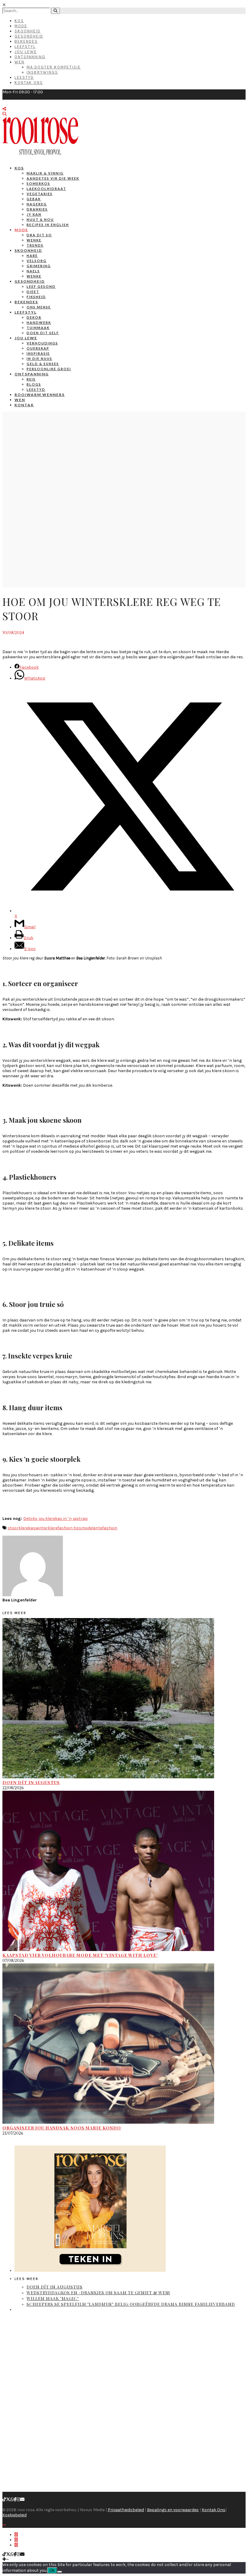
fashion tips (69, 1528)
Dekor (34, 317)
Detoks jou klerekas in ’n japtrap (55, 1519)
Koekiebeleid (15, 2515)
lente (97, 1528)
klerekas (27, 1528)
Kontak (24, 405)
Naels (33, 271)
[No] (60, 2572)
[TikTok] (4, 2500)
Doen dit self (43, 333)
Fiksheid (36, 297)
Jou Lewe (26, 52)
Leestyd (24, 77)
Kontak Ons (29, 83)
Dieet (33, 292)
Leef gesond (41, 286)
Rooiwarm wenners (40, 395)
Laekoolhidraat (46, 189)
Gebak (34, 199)
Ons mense (39, 307)
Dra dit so (39, 235)
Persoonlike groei (49, 369)
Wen (20, 62)
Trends (35, 245)
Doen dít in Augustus (31, 1782)
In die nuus (39, 359)
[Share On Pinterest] (16, 2545)
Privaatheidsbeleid (126, 2510)
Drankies (37, 209)
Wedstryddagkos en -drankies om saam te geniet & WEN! (98, 2293)
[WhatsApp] (12, 2500)
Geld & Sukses (43, 364)
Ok (52, 2570)
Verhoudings (42, 343)
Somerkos (38, 183)
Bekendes (26, 41)
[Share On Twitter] (16, 2540)
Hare (32, 256)
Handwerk (39, 322)
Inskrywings (42, 72)
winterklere (46, 1528)
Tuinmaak (38, 328)
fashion (110, 1528)
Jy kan (34, 214)
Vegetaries (40, 194)
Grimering (39, 266)
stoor (13, 1528)
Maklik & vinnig (45, 173)
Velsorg (37, 261)
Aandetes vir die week (53, 178)
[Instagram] (18, 2500)
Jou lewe (26, 338)
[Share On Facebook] (16, 2535)
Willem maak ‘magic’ (53, 2298)
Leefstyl (25, 47)
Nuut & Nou (40, 219)
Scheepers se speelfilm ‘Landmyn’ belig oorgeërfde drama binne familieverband (131, 2304)
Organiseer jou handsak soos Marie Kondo (62, 2128)
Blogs (34, 384)
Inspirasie (38, 353)
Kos (19, 21)
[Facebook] (15, 2500)
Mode (21, 26)
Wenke (34, 240)
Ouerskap (38, 348)
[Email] (22, 2500)
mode (87, 1528)
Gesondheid (29, 36)
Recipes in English (48, 225)
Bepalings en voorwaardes (173, 2510)
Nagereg (37, 204)
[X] (8, 2500)
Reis (31, 379)
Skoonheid (28, 31)
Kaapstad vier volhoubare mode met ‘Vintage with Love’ (80, 1955)
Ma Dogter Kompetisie (54, 67)
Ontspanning (30, 57)
